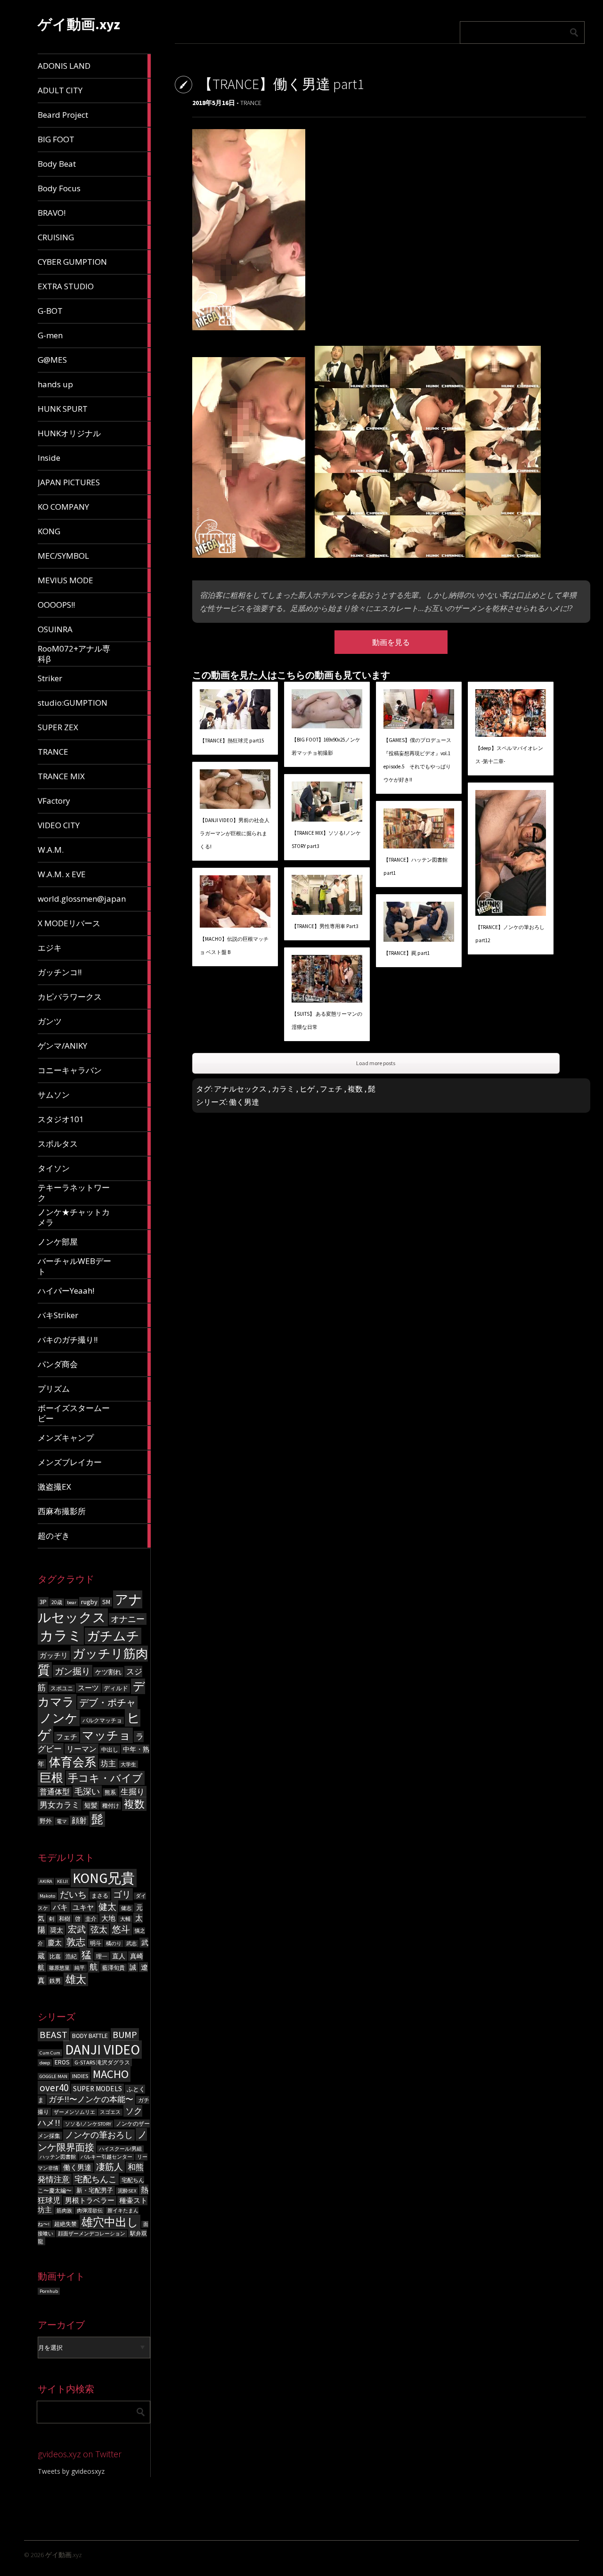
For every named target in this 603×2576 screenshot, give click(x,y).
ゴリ (122, 1894)
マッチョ (106, 1735)
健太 (107, 1907)
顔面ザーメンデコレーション (92, 2234)
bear (72, 1602)
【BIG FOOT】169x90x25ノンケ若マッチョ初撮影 (326, 746)
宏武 (77, 1929)
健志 (126, 1908)
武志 (131, 1944)
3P (43, 1602)
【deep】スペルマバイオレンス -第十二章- (509, 755)
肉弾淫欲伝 (90, 2211)
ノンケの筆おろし (99, 2135)
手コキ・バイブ (105, 1778)
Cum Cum (50, 2053)
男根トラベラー (90, 2201)
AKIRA (46, 1881)
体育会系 (73, 1762)
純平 (80, 1968)
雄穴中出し (110, 2222)
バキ (60, 1907)
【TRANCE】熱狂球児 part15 (232, 741)
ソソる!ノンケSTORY (88, 2124)
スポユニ (62, 1688)
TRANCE (251, 103)
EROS (62, 2062)
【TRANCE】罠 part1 (407, 953)
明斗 (96, 1943)
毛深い (87, 1791)
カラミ (61, 1635)
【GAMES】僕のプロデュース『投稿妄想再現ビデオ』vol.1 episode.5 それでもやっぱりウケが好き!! (417, 760)
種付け (111, 1806)
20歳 (57, 1602)
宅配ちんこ (96, 2179)
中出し (110, 1749)
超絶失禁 (65, 2224)
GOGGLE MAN (53, 2076)
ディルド (116, 1688)
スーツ (88, 1688)
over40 (54, 2088)
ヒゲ (307, 1089)
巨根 (51, 1778)
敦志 (76, 1942)
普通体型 (55, 1792)
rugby (89, 1602)
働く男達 (77, 2168)
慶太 (55, 1943)
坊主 (108, 1764)
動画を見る (391, 642)
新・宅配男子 (95, 2190)
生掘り (133, 1792)
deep (45, 2063)
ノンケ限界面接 (92, 2141)
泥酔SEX (127, 2191)
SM (106, 1602)
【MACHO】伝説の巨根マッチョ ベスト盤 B (234, 946)
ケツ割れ (108, 1672)
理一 (102, 1956)
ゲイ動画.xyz (79, 24)
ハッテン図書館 (58, 2157)
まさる (100, 1895)
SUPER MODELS (98, 2089)
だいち (73, 1894)
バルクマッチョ (102, 1720)
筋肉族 (64, 2211)
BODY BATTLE (90, 2036)
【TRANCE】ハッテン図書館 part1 (416, 866)
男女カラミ (60, 1805)
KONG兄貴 (104, 1878)
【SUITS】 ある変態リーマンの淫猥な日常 (327, 1020)
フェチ (67, 1737)
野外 (46, 1821)
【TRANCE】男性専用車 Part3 (325, 926)
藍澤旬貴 (114, 1968)
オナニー (128, 1619)
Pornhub (49, 2291)
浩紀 (71, 1956)
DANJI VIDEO (102, 2050)
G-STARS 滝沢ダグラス (102, 2062)
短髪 (91, 1806)
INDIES (80, 2076)
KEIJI (62, 1881)
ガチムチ (113, 1636)
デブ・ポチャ (107, 1703)
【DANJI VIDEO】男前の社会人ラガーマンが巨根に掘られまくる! (235, 833)
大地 (108, 1918)
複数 (134, 1804)
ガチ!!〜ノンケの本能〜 (91, 2099)
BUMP (125, 2034)
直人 (119, 1956)
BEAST (53, 2035)
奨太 (57, 1930)
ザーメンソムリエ (74, 2112)
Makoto (47, 1896)
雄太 (76, 1979)
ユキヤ (83, 1907)
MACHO (111, 2074)
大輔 (125, 1919)
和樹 (65, 1919)
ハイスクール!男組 (120, 2149)
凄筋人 (110, 2167)
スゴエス (110, 2112)
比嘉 (55, 1956)
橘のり (114, 1944)
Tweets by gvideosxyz (71, 2471)
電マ (62, 1821)
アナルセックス (90, 1608)
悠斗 (121, 1929)
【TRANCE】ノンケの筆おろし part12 (510, 934)
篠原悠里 (59, 1968)
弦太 (99, 1930)
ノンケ (59, 1718)
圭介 (91, 1919)
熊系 (110, 1792)
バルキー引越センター (106, 2157)
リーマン (81, 1749)
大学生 (128, 1764)
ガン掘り (73, 1671)
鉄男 (55, 1981)
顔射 (79, 1821)
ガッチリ (54, 1655)
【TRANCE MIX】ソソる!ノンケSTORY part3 (326, 840)
